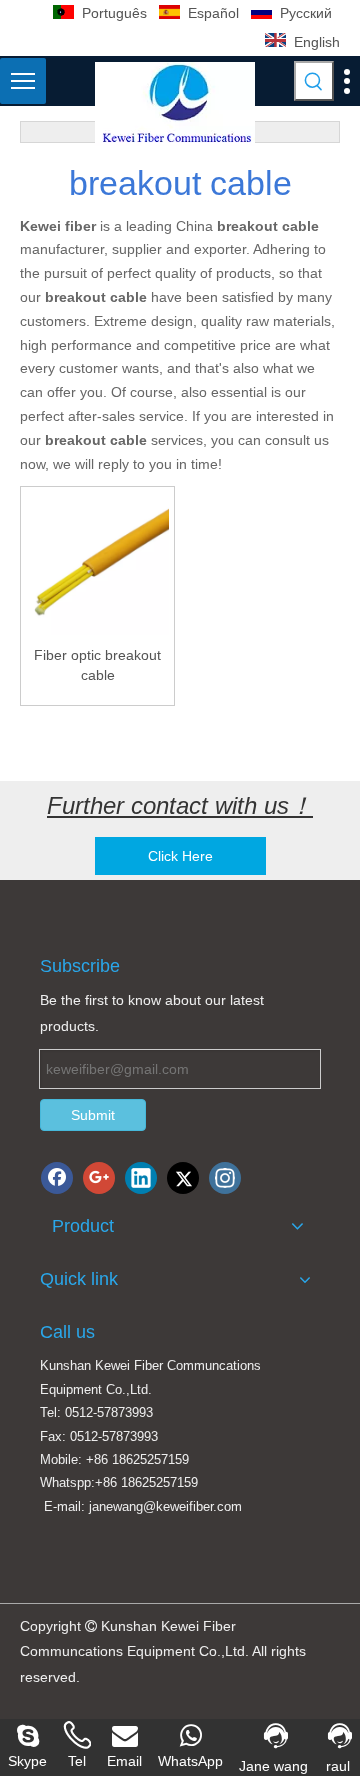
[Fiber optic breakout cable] (97, 563)
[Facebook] (57, 1178)
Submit (93, 1115)
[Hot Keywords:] (314, 81)
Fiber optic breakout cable (97, 665)
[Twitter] (183, 1178)
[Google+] (99, 1178)
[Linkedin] (141, 1178)
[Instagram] (225, 1178)
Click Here (180, 856)
